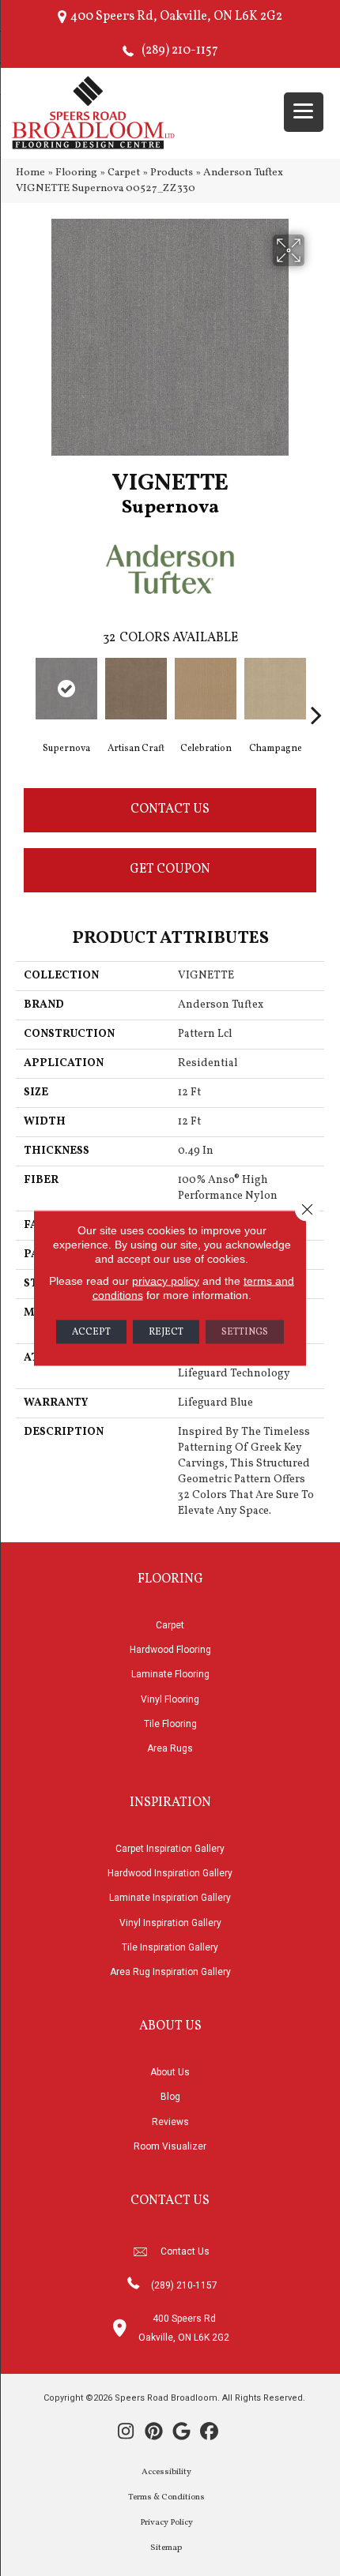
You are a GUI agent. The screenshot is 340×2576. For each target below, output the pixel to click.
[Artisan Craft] (136, 689)
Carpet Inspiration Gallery (170, 1849)
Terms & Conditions (166, 2497)
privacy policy (166, 1281)
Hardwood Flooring (170, 1650)
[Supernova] (66, 689)
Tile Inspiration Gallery (170, 1947)
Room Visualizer (170, 2146)
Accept (91, 1332)
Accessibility (166, 2472)
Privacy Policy (166, 2523)
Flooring (76, 173)
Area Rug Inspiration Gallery (170, 1972)
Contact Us (170, 809)
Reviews (170, 2122)
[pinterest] (154, 2433)
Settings (245, 1332)
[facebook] (209, 2433)
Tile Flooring (170, 1724)
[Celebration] (206, 689)
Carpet (124, 173)
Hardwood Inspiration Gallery (170, 1873)
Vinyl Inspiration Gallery (170, 1923)
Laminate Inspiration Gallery (170, 1898)
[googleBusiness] (181, 2433)
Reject (166, 1332)
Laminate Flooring (170, 1674)
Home (30, 173)
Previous (24, 691)
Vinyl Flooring (170, 1699)
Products (172, 173)
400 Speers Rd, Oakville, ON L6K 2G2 (176, 17)
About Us (170, 2072)
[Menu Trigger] (304, 112)
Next (316, 691)
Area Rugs (170, 1748)
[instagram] (126, 2433)
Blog (170, 2097)
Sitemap (166, 2548)
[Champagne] (275, 689)
